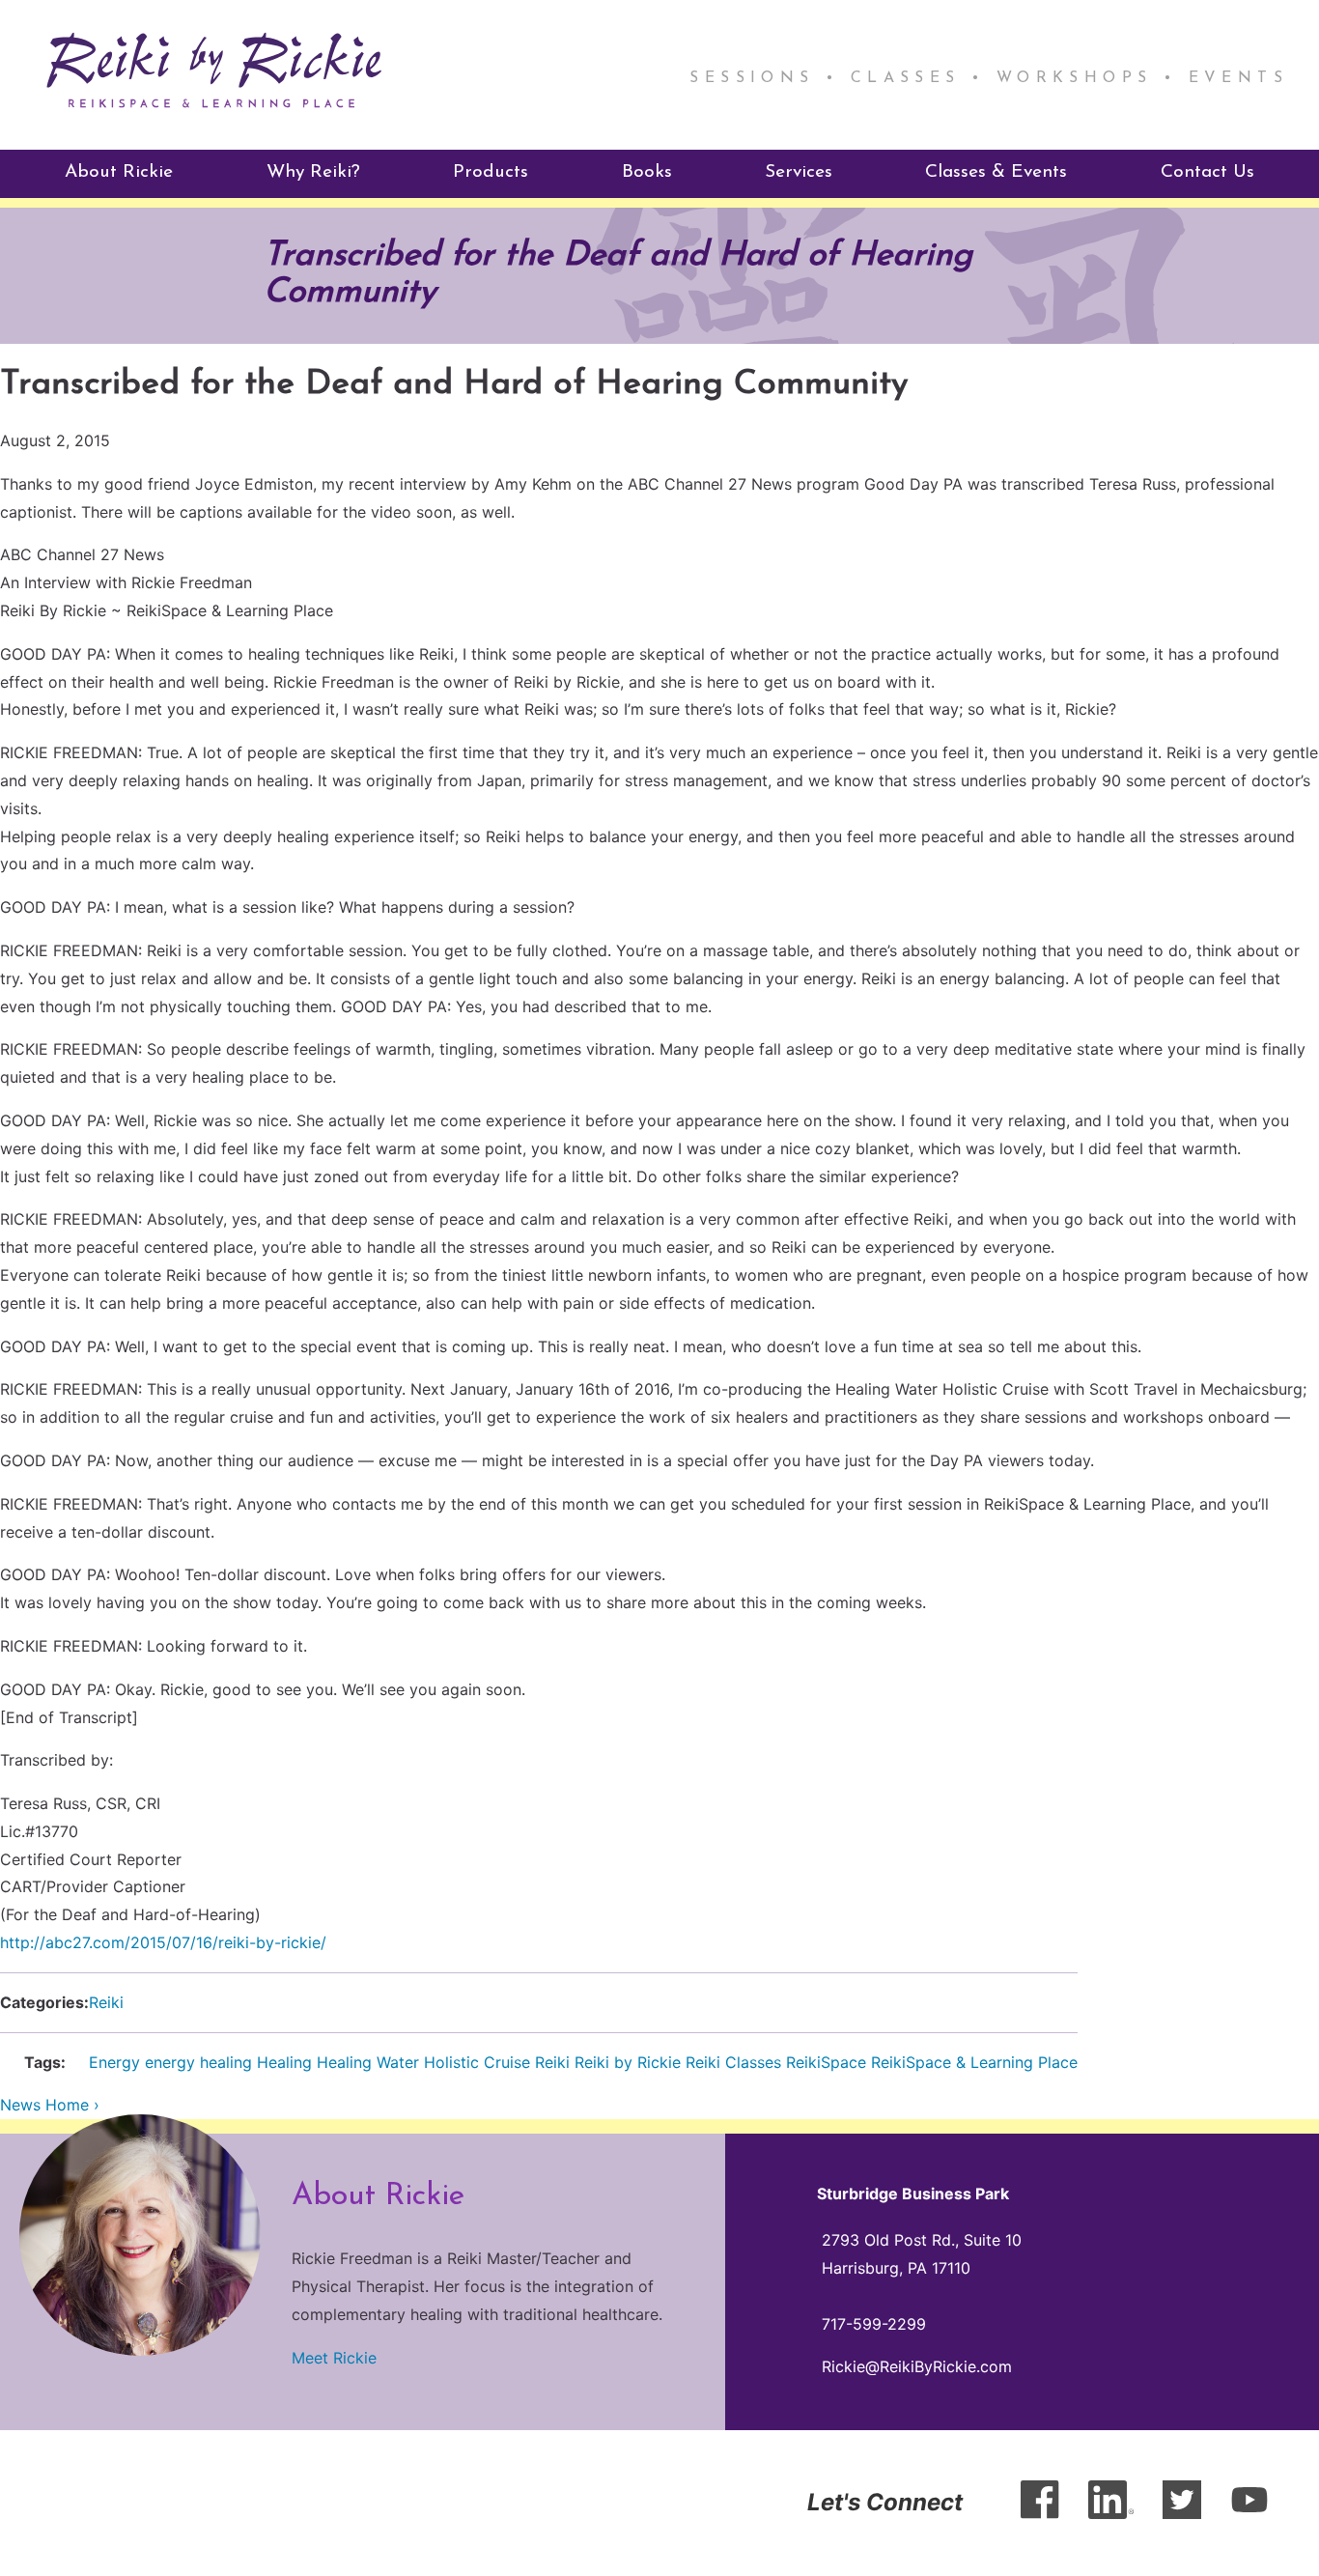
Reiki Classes (733, 2062)
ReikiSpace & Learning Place (974, 2062)
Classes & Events (996, 172)
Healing (284, 2062)
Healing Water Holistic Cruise (423, 2062)
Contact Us (1207, 172)
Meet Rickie (334, 2358)
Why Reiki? (313, 172)
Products (491, 172)
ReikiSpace (826, 2062)
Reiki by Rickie (628, 2062)
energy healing (198, 2062)
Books (647, 172)
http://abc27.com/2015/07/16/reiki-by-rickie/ (163, 1942)
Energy (114, 2062)
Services (799, 172)
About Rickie (119, 172)
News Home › (50, 2105)
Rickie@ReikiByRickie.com (917, 2366)
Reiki (106, 2002)
